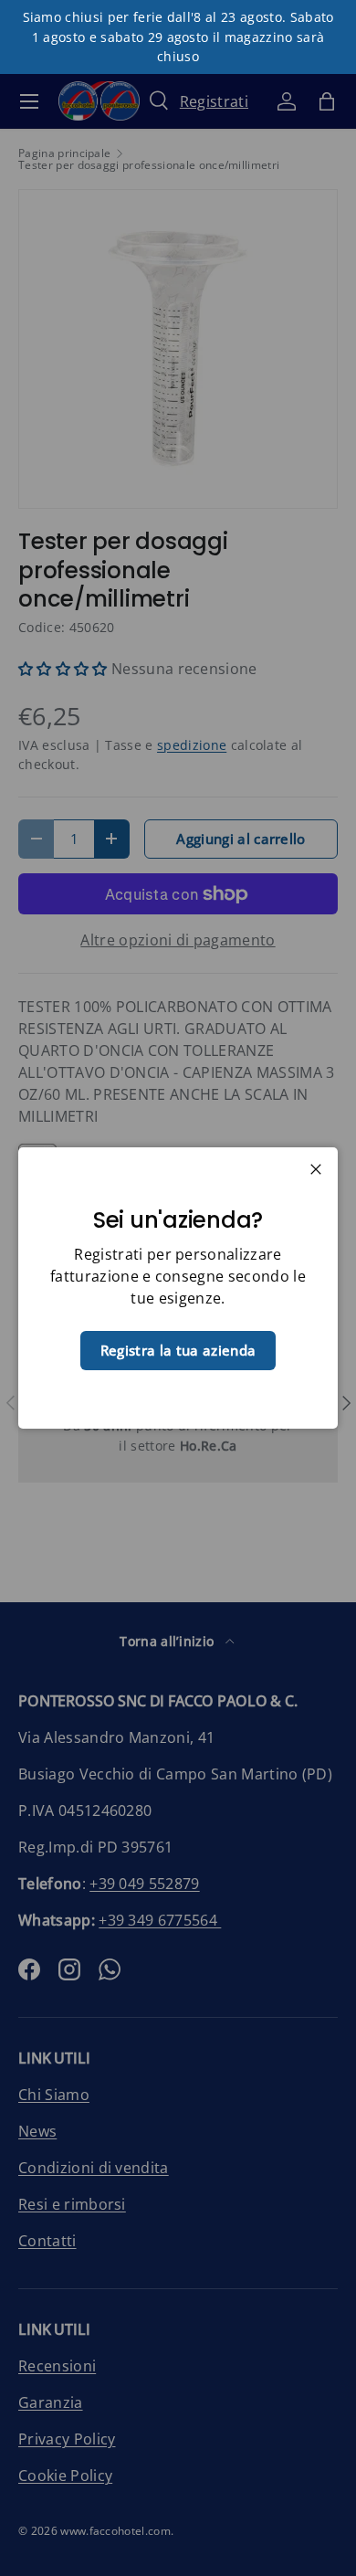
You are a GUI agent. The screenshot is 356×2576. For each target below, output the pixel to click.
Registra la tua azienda (178, 1350)
